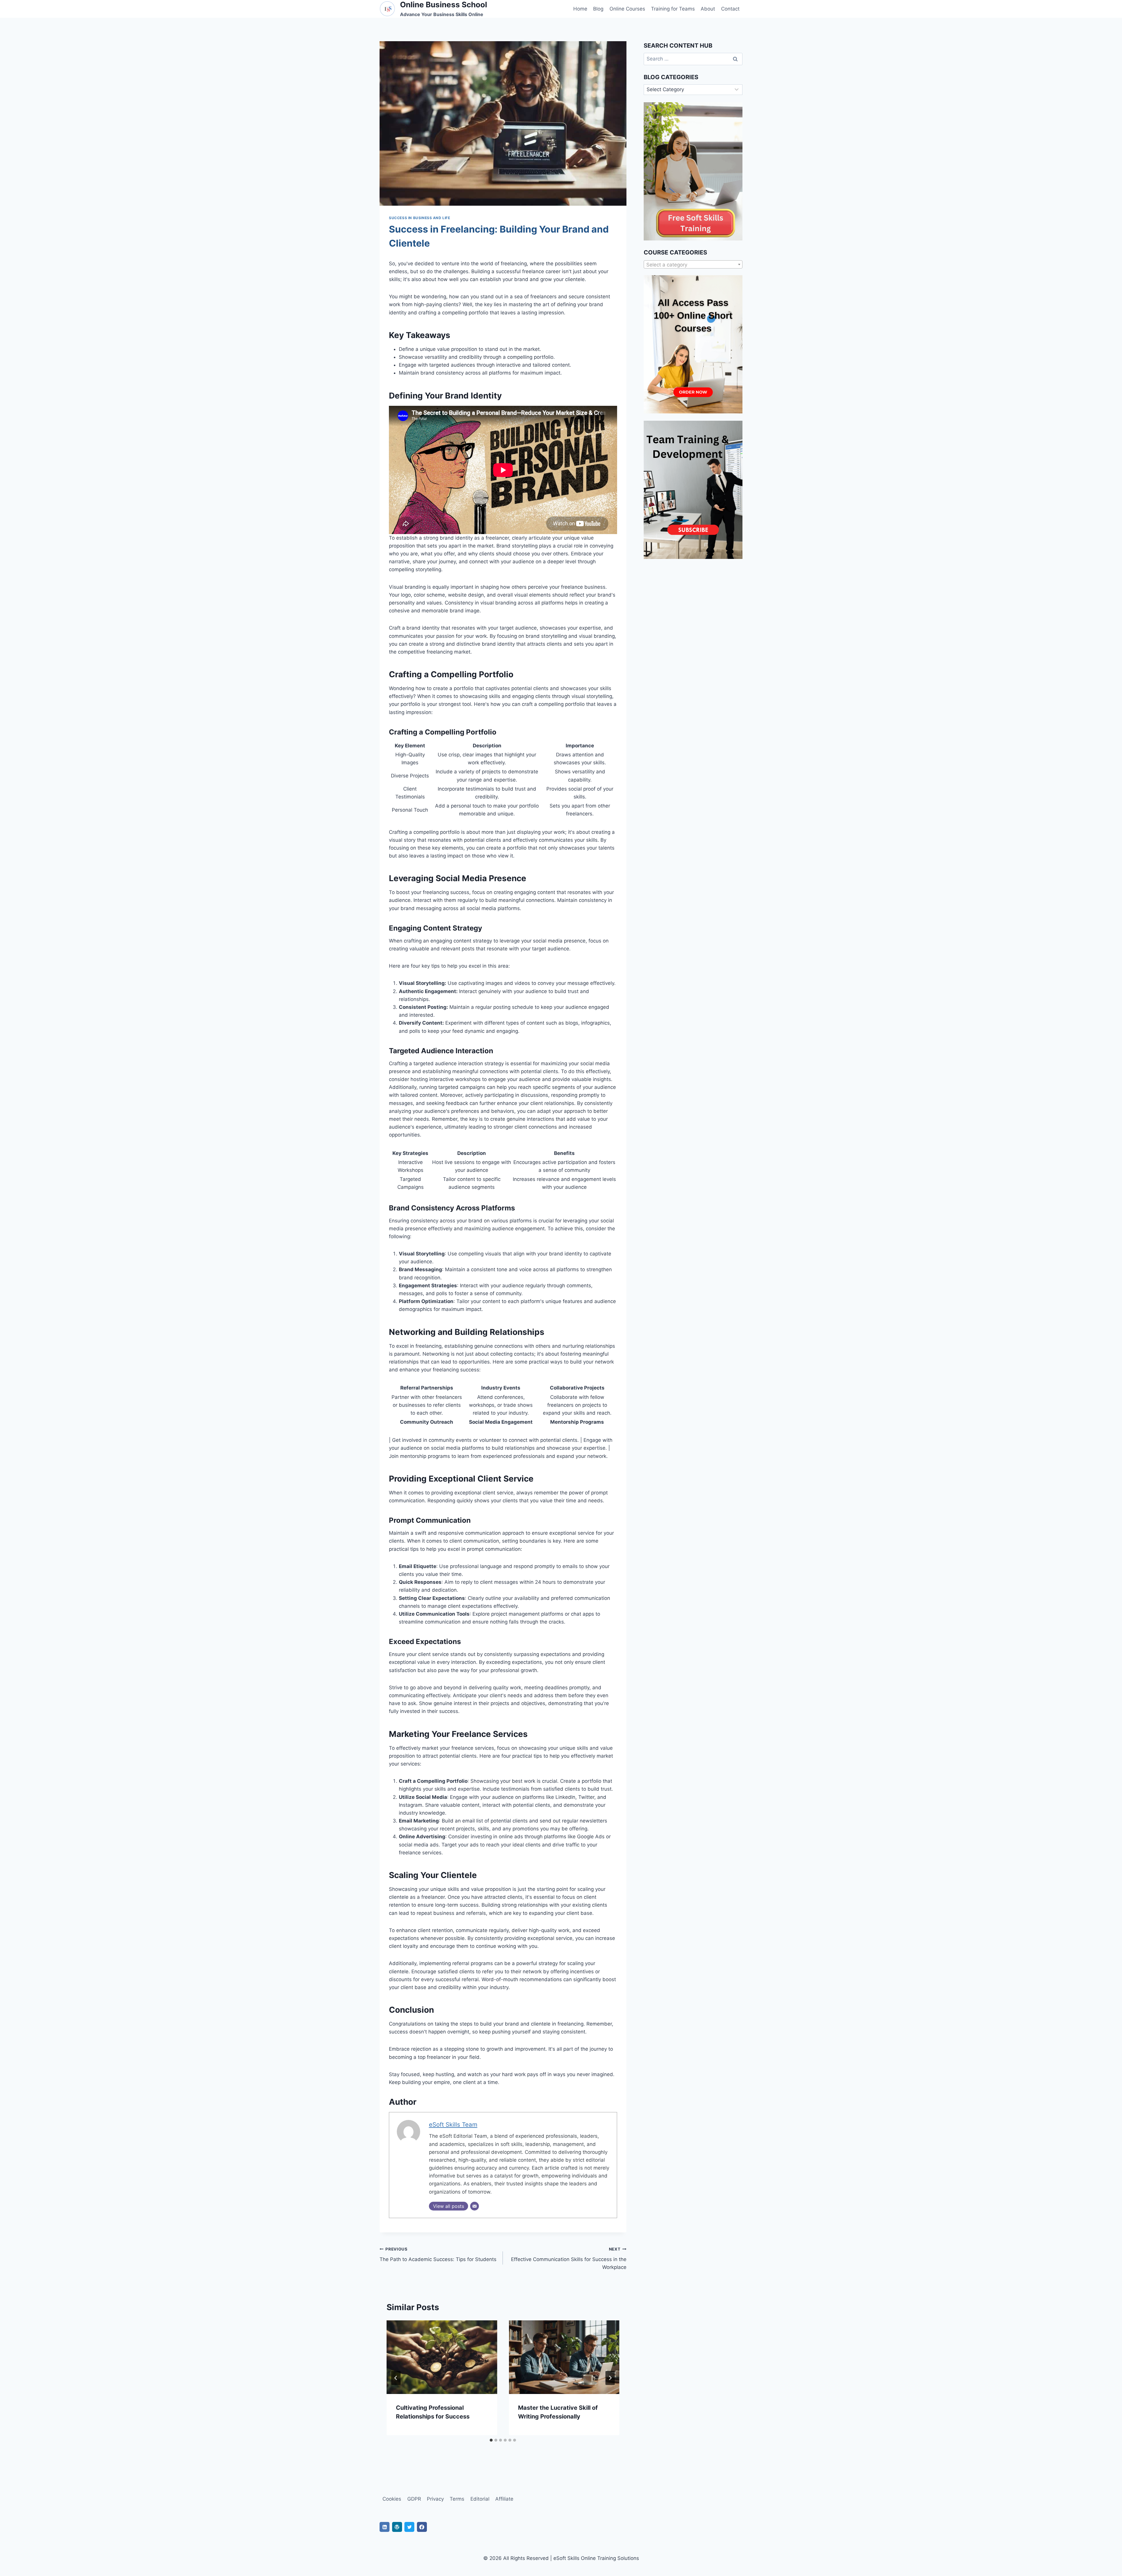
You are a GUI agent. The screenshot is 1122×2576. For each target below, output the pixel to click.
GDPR (414, 2499)
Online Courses (627, 9)
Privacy (435, 2499)
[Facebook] (422, 2527)
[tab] (491, 2440)
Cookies (392, 2499)
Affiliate (504, 2499)
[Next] (610, 2378)
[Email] (475, 2206)
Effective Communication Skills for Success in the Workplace (569, 2258)
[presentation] (442, 2357)
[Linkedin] (385, 2527)
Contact (730, 9)
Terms (457, 2499)
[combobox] (693, 264)
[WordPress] (397, 2527)
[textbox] (693, 265)
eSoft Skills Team (453, 2124)
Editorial (480, 2499)
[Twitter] (409, 2527)
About (708, 9)
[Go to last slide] (396, 2378)
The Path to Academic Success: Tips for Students (438, 2254)
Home (580, 9)
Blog (598, 9)
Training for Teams (673, 9)
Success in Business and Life (420, 218)
